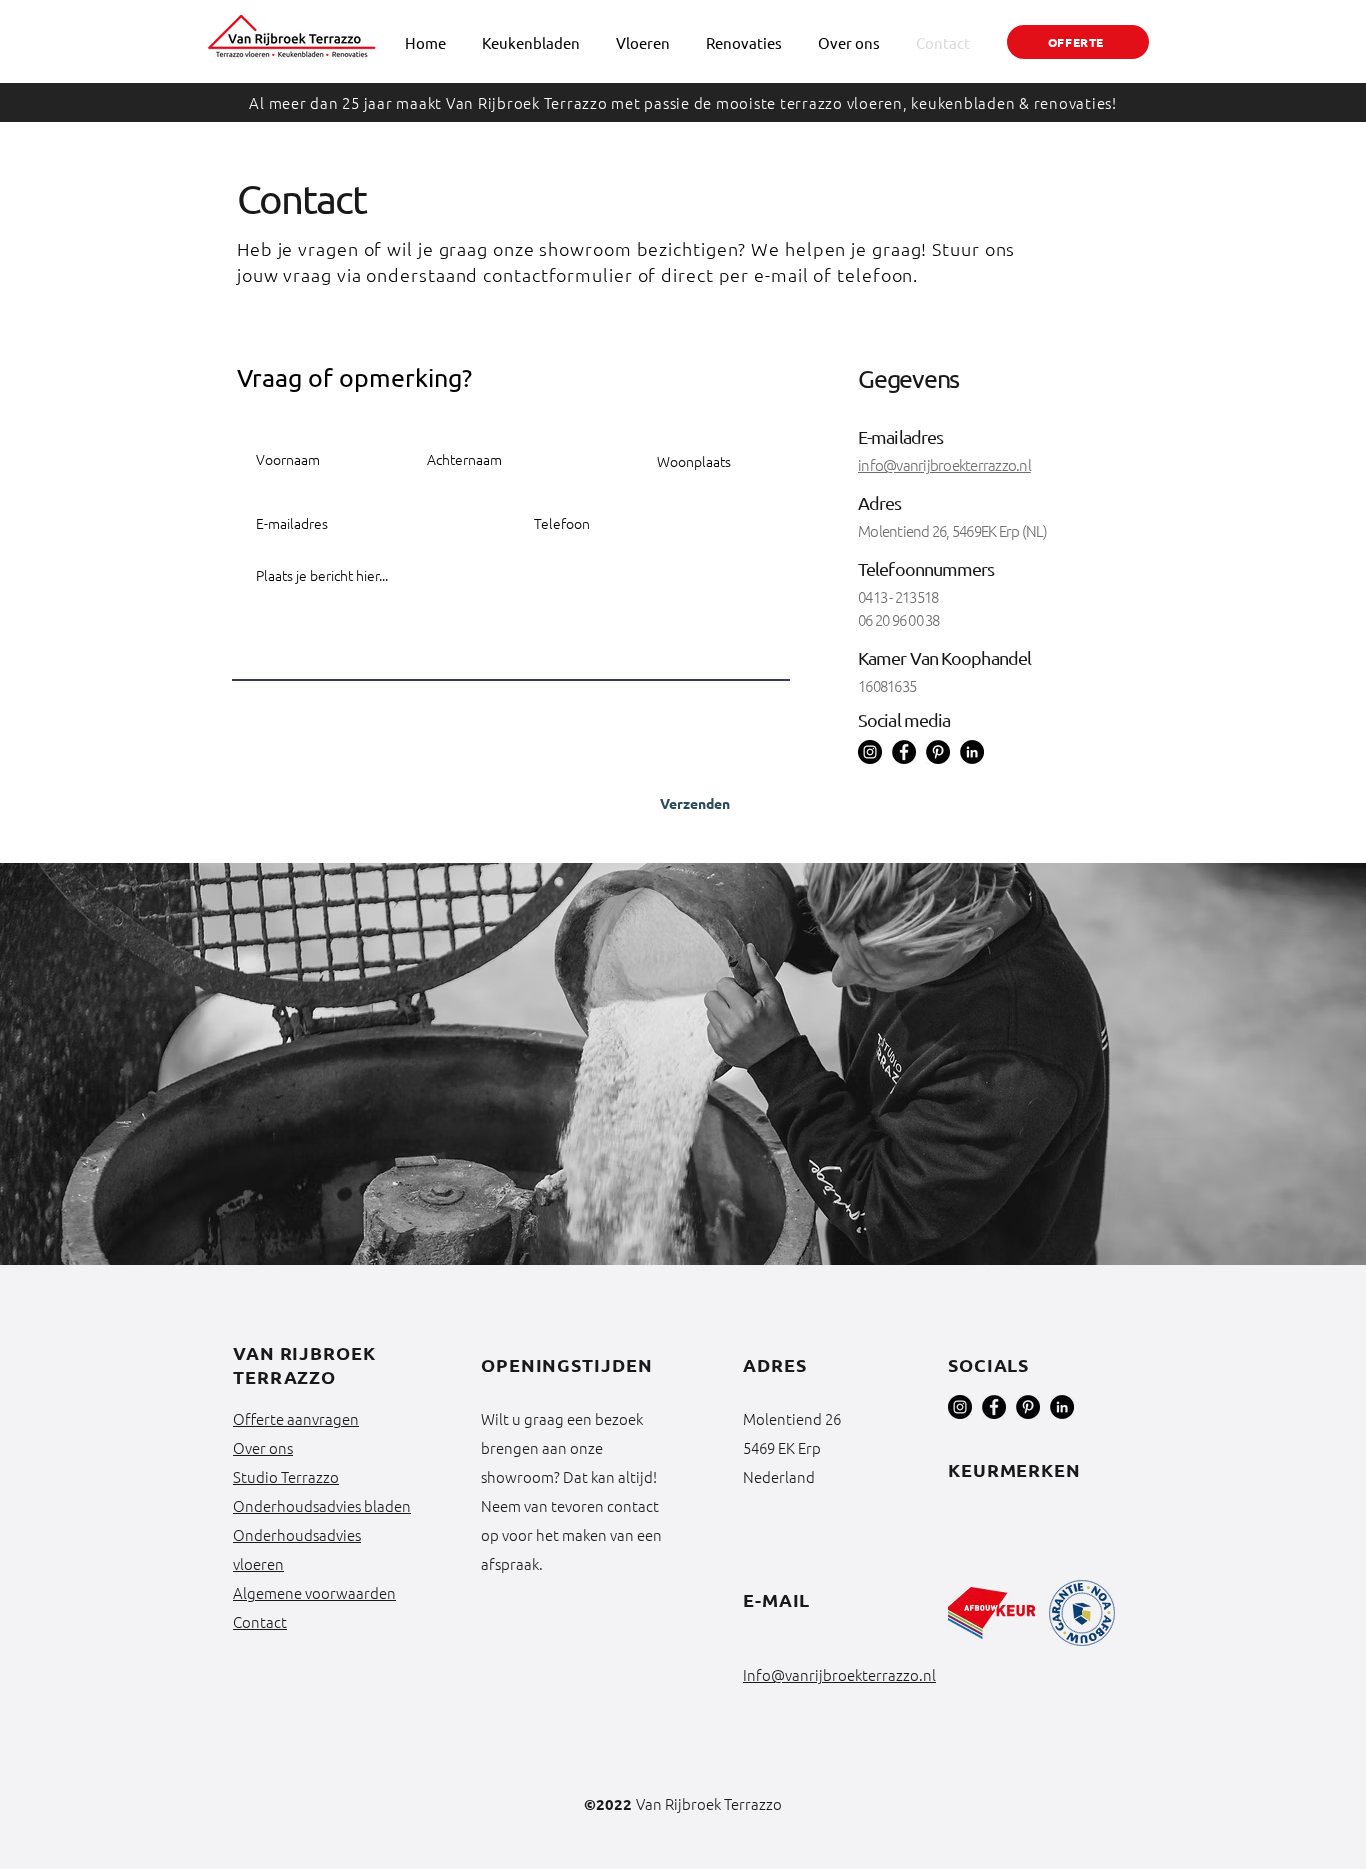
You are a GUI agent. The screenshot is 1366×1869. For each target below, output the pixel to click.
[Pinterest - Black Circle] (1028, 1407)
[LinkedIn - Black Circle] (972, 752)
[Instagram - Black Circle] (960, 1407)
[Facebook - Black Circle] (994, 1407)
